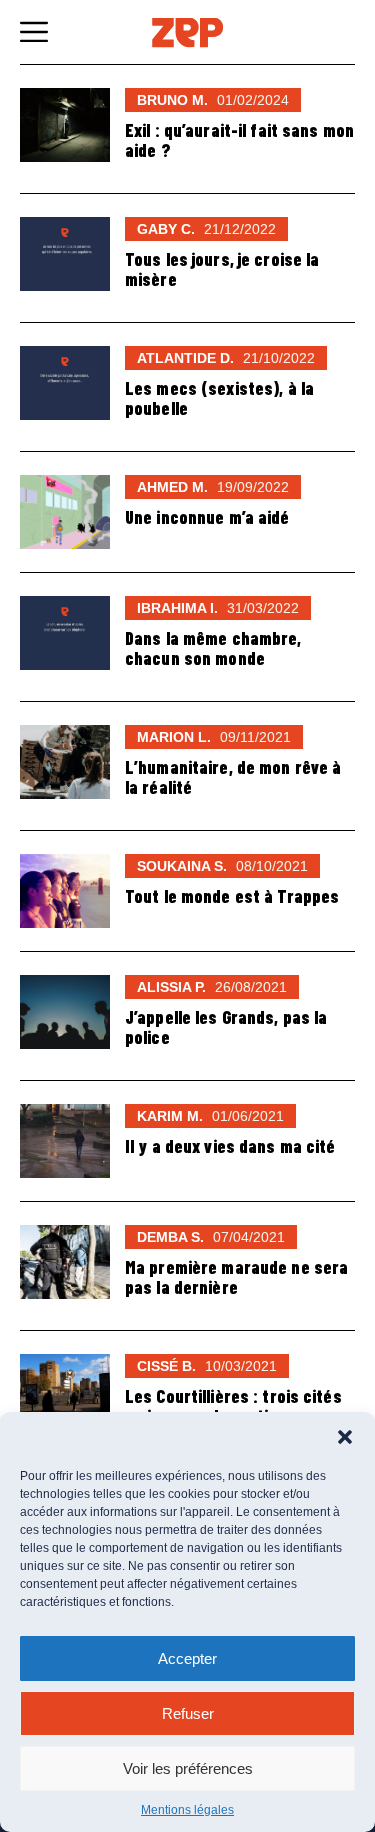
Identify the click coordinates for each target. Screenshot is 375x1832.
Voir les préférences (188, 1768)
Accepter (187, 1658)
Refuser (188, 1713)
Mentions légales (187, 1810)
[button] (345, 1437)
